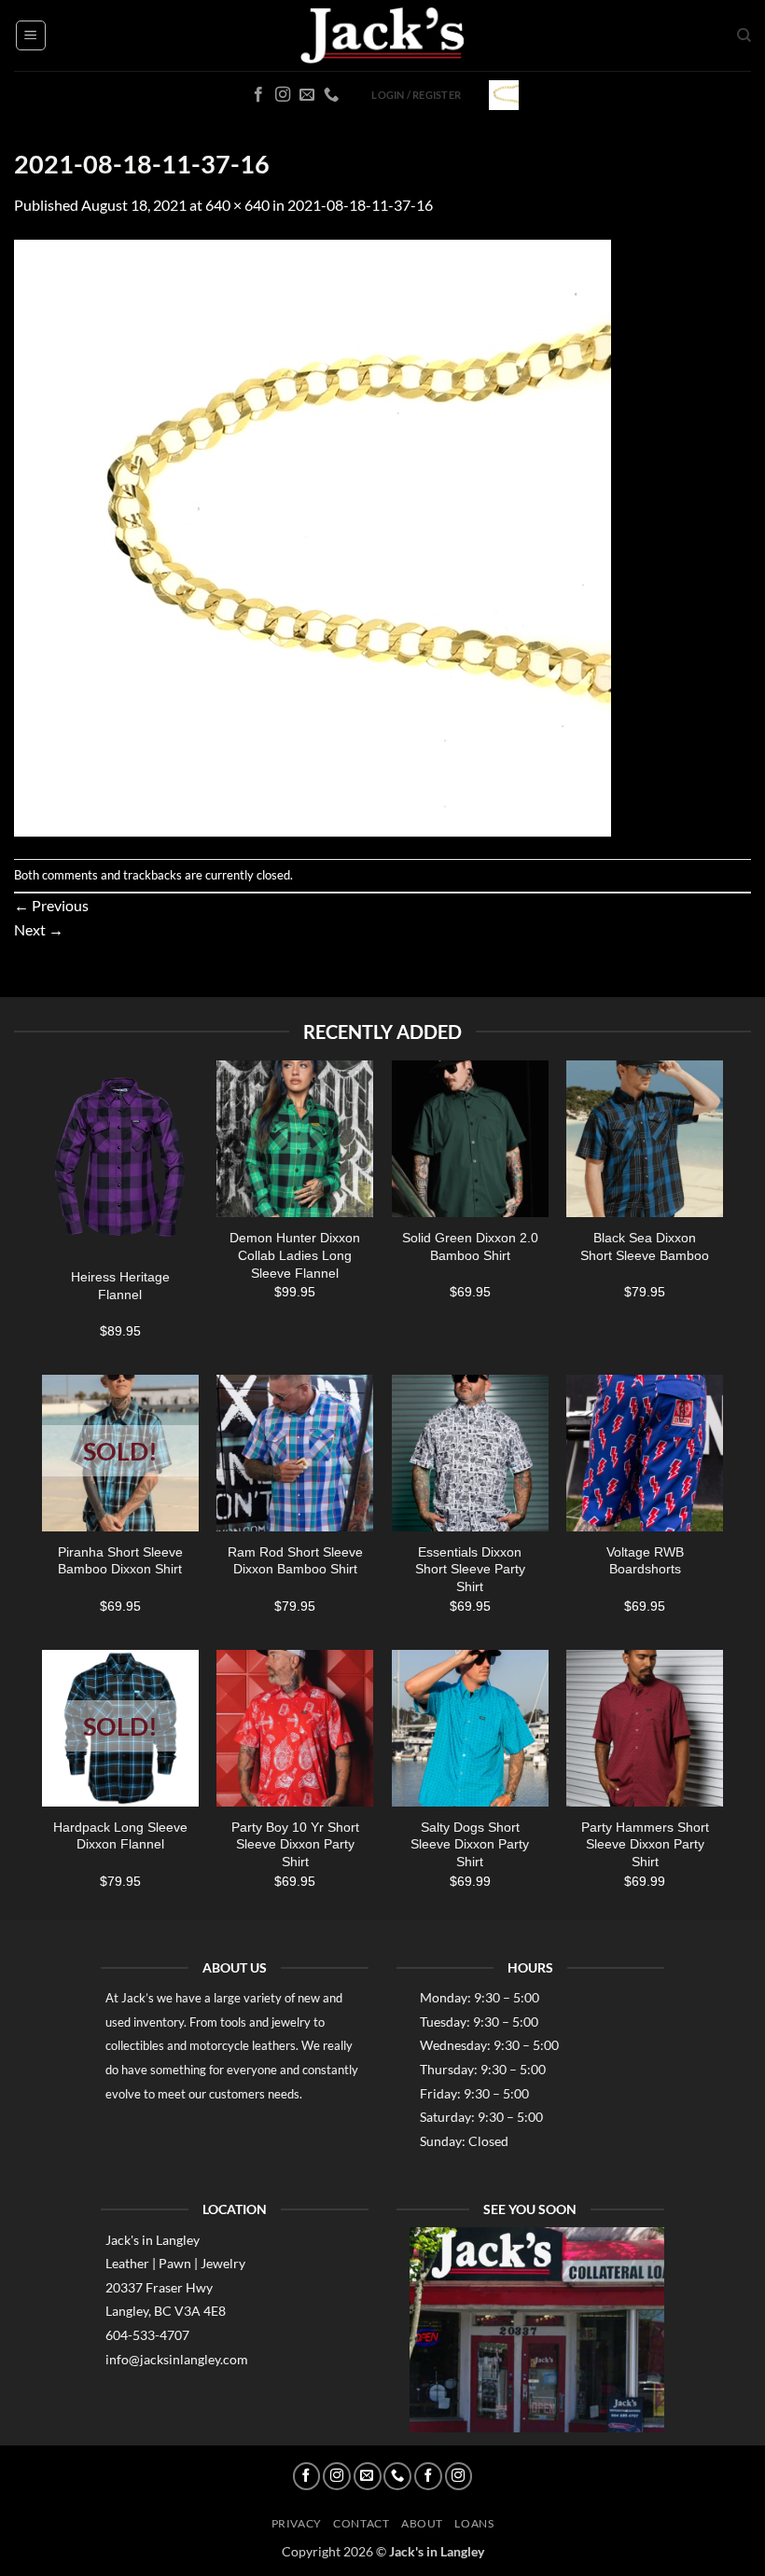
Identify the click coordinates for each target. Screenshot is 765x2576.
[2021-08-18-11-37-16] (313, 536)
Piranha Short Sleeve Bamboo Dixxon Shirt (120, 1561)
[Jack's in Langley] (382, 36)
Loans (474, 2523)
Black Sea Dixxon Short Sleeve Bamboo (645, 1246)
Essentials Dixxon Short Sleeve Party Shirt (470, 1569)
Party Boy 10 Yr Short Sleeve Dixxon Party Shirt (295, 1844)
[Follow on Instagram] (283, 95)
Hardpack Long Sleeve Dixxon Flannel (120, 1836)
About (422, 2523)
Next (39, 929)
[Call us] (331, 95)
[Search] (744, 35)
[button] (31, 35)
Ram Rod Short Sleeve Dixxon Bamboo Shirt (295, 1561)
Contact (361, 2523)
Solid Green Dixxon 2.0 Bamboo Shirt (470, 1246)
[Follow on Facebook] (258, 95)
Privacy (297, 2523)
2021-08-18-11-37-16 (360, 205)
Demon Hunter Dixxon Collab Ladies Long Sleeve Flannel (295, 1255)
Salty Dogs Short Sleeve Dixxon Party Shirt (470, 1844)
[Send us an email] (307, 95)
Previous (51, 905)
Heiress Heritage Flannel (120, 1286)
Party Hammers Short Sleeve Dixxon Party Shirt (645, 1844)
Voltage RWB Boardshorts (645, 1561)
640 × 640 (237, 205)
